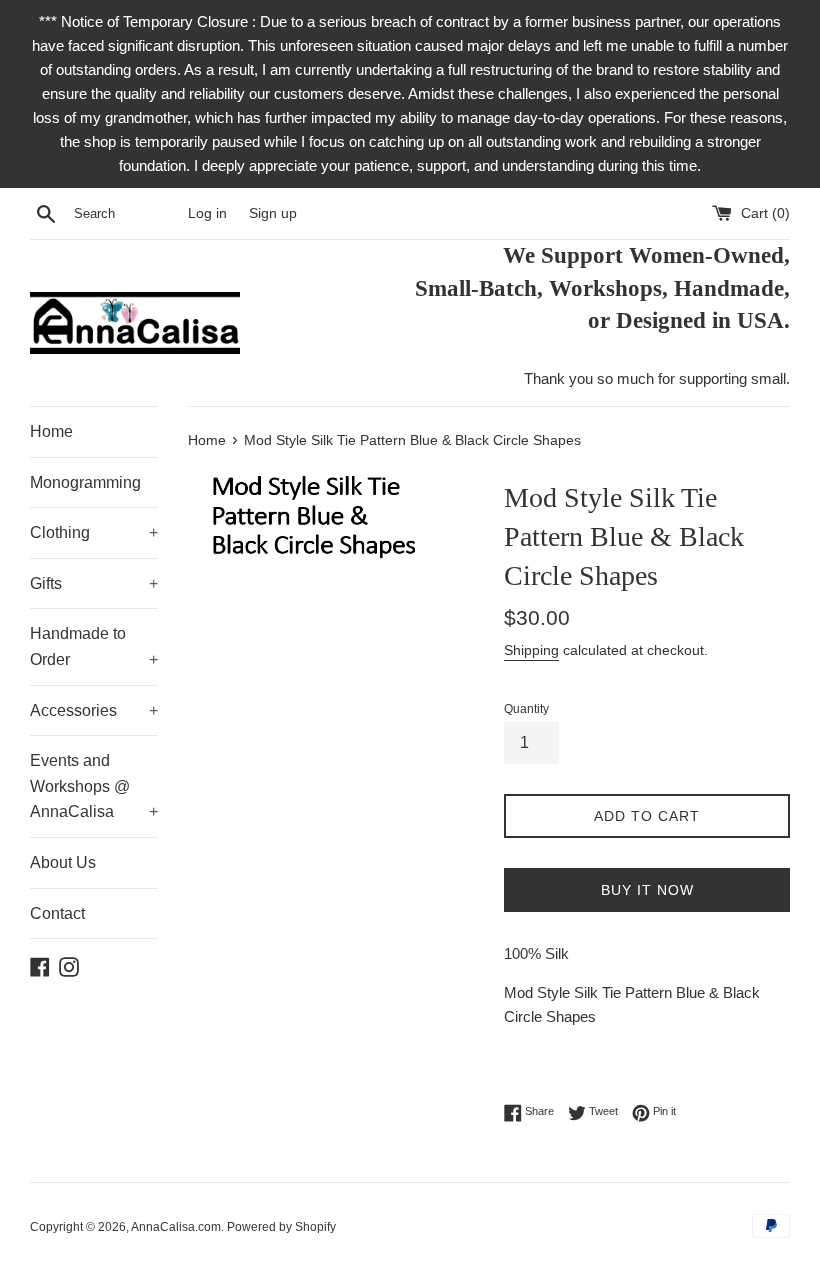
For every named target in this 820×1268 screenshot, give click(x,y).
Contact (57, 913)
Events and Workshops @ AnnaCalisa (94, 786)
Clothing (94, 532)
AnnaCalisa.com (176, 1227)
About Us (63, 862)
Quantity (526, 709)
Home (51, 431)
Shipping (531, 650)
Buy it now (647, 890)
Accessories (94, 710)
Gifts (94, 583)
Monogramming (85, 482)
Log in (207, 213)
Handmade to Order (94, 646)
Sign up (273, 213)
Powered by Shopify (281, 1227)
